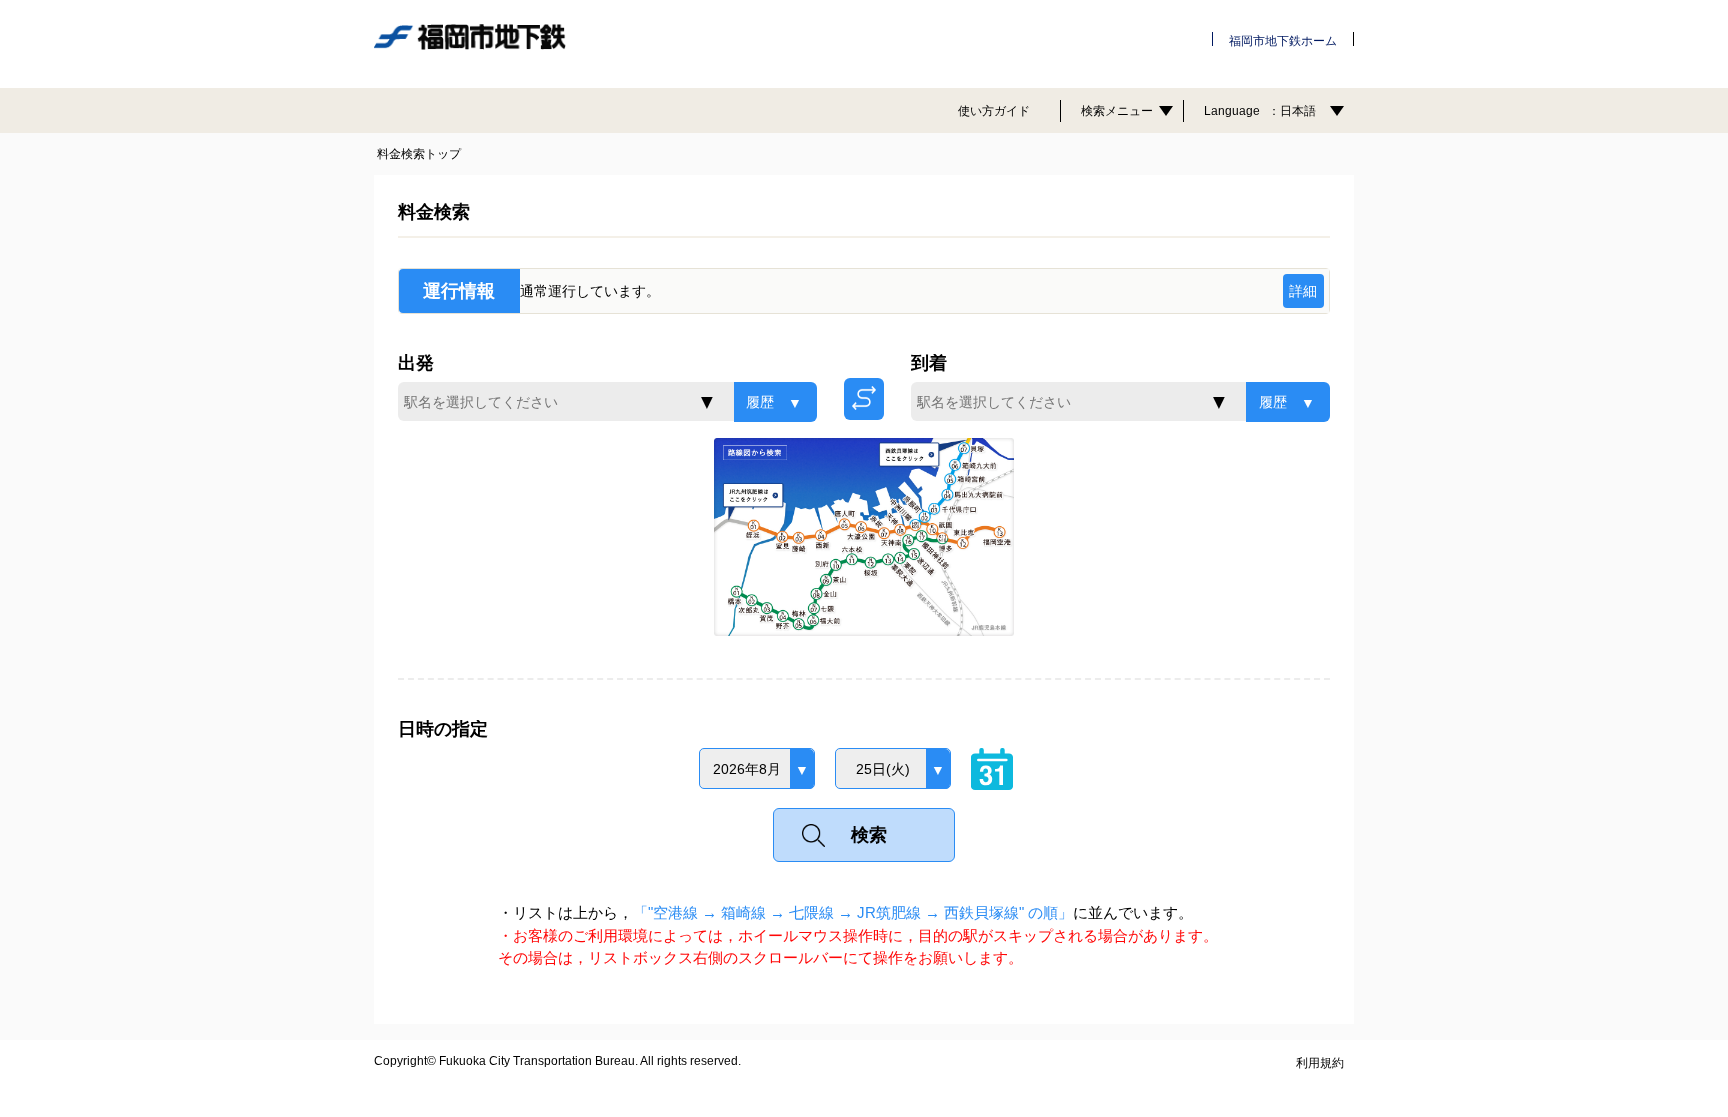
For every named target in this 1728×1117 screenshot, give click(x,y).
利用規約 (1320, 1063)
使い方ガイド (994, 111)
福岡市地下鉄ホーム (1283, 41)
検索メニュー (1117, 111)
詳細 (1303, 291)
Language (1260, 111)
